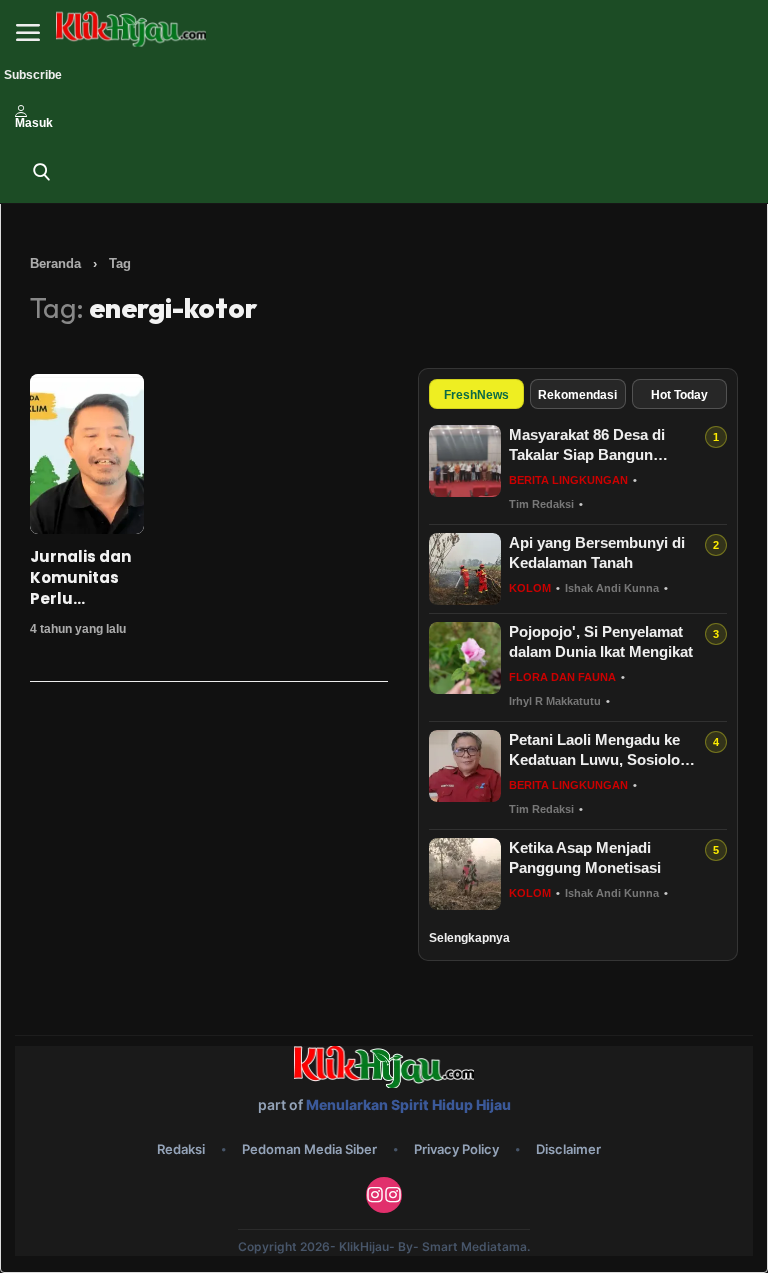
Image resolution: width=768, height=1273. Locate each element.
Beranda (55, 263)
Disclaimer (568, 1149)
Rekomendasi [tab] (577, 395)
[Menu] (28, 33)
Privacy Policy (456, 1149)
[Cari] (41, 172)
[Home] (131, 29)
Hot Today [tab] (679, 395)
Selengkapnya (469, 938)
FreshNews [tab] (476, 395)
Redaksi (181, 1149)
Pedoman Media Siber (309, 1149)
